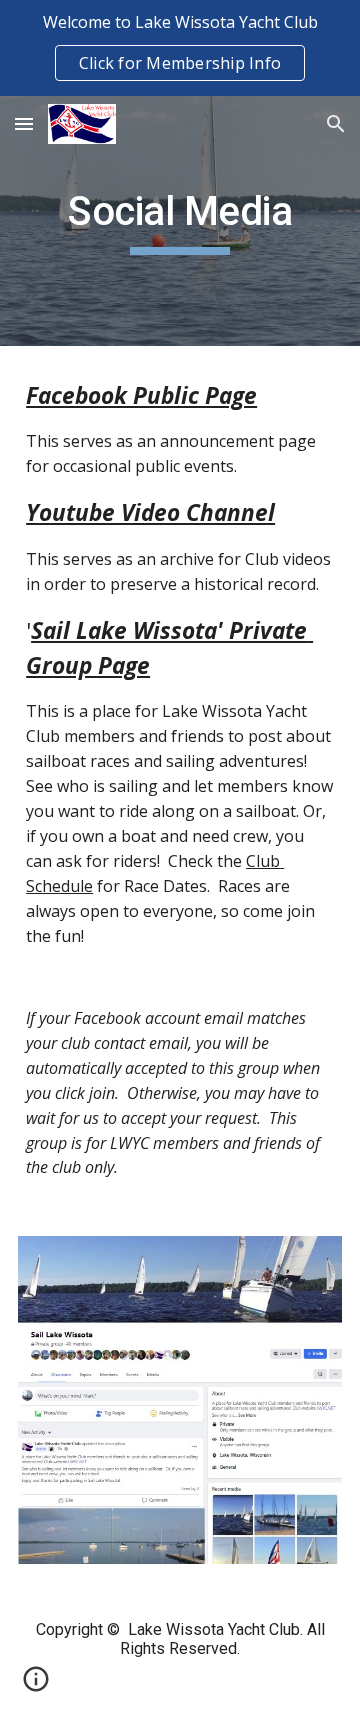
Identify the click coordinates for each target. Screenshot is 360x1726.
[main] (180, 221)
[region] (180, 48)
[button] (24, 123)
